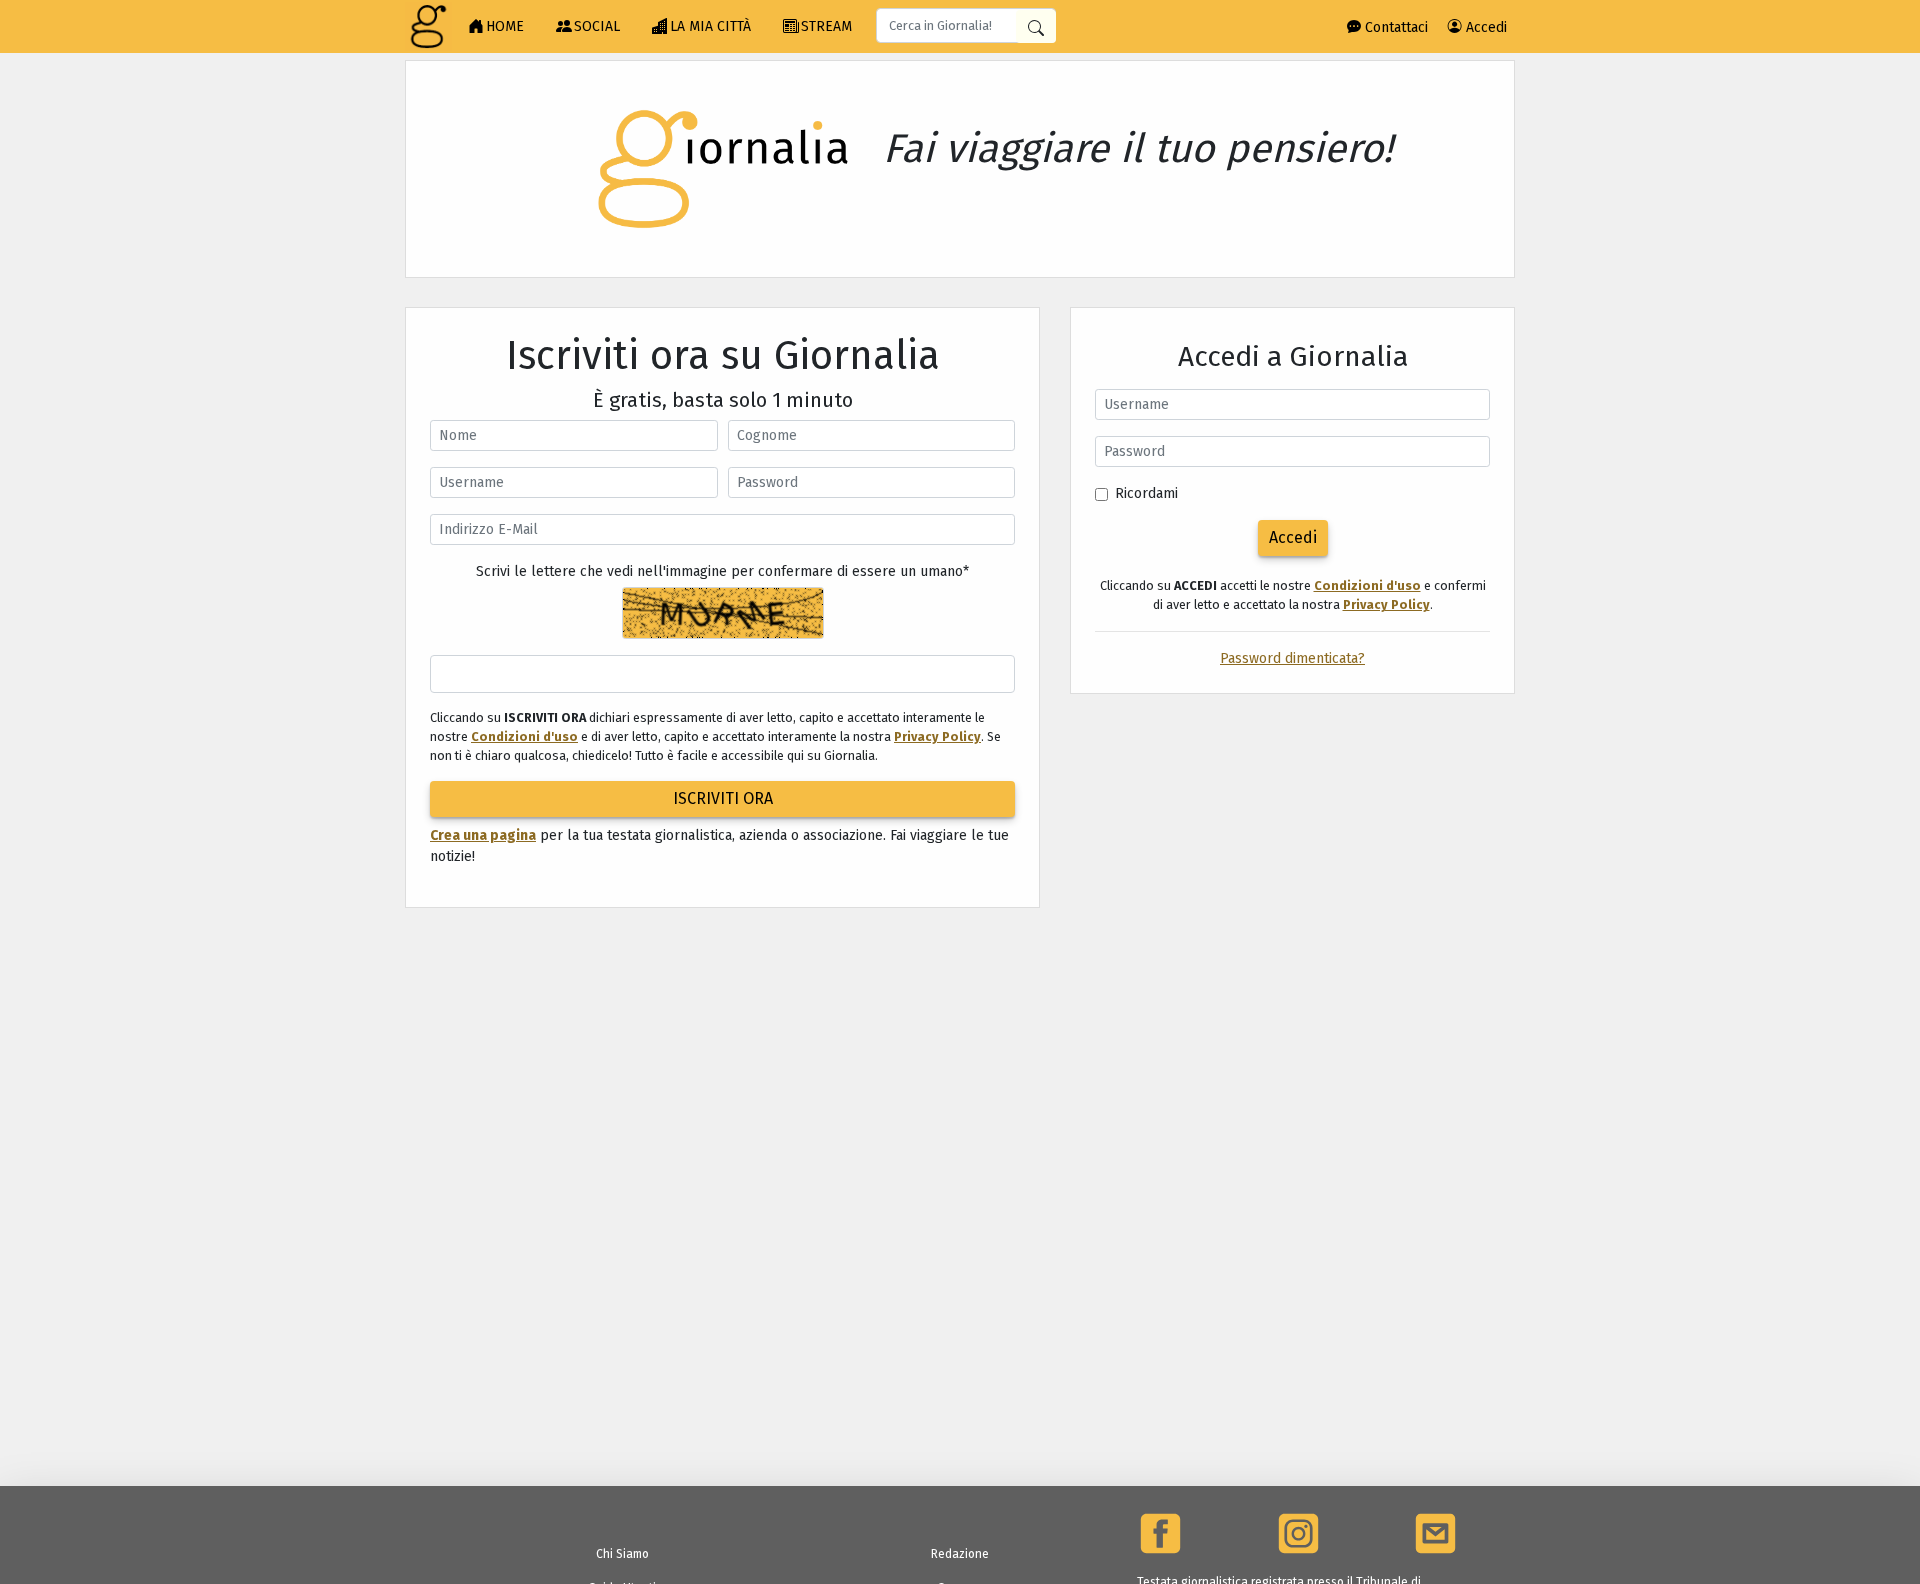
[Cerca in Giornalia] (1036, 26)
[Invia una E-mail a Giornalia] (1435, 1533)
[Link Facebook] (1160, 1533)
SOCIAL (597, 26)
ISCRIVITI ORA (723, 798)
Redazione (960, 1554)
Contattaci (1394, 27)
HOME (505, 26)
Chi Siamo (622, 1554)
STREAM (826, 26)
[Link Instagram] (1298, 1533)
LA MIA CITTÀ (710, 26)
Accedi (1484, 27)
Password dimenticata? (1292, 658)
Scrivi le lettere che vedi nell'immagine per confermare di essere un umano (722, 571)
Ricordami (1146, 493)
